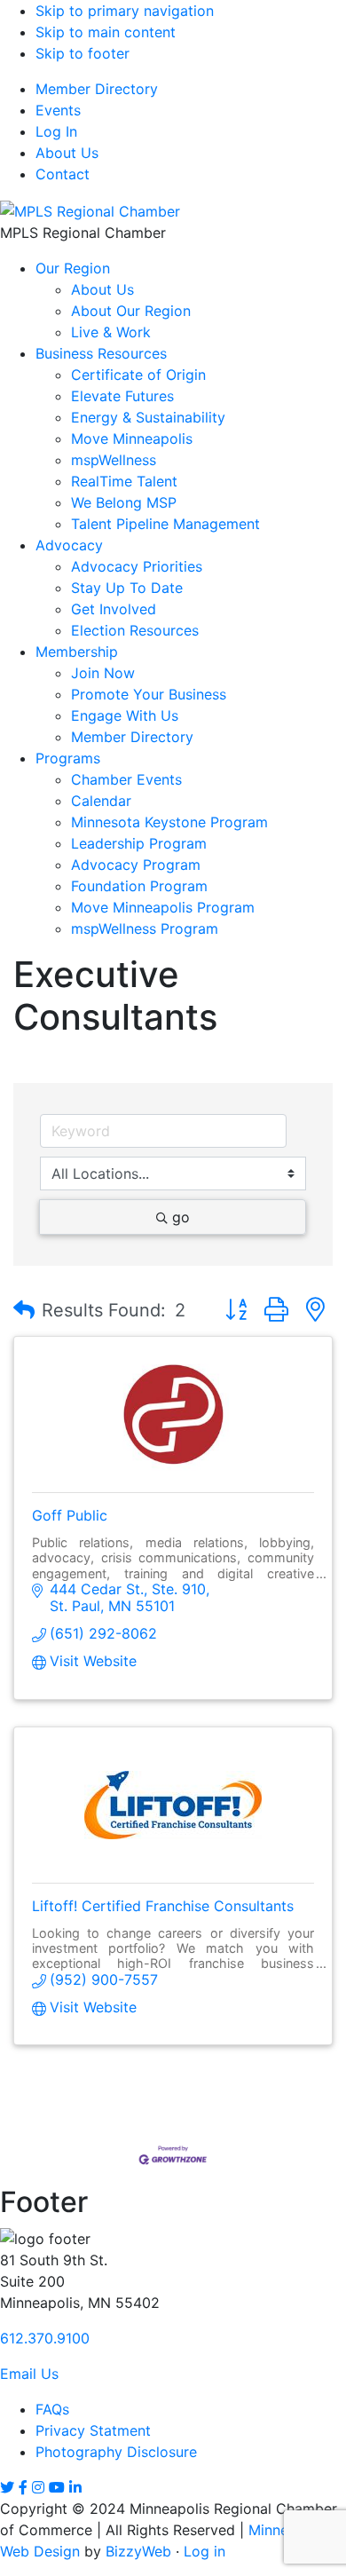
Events (58, 110)
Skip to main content (106, 32)
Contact (63, 174)
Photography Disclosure (116, 2452)
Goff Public (70, 1515)
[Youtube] (57, 2487)
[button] (24, 1310)
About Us (67, 153)
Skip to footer (83, 53)
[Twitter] (7, 2487)
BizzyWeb (138, 2551)
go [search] (181, 1217)
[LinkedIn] (75, 2487)
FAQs (52, 2409)
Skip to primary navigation (125, 11)
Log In (56, 131)
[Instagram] (38, 2487)
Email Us (29, 2374)
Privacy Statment (93, 2430)
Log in (204, 2551)
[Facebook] (23, 2487)
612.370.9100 (45, 2338)
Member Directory (97, 89)
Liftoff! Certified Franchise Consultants (163, 1906)
